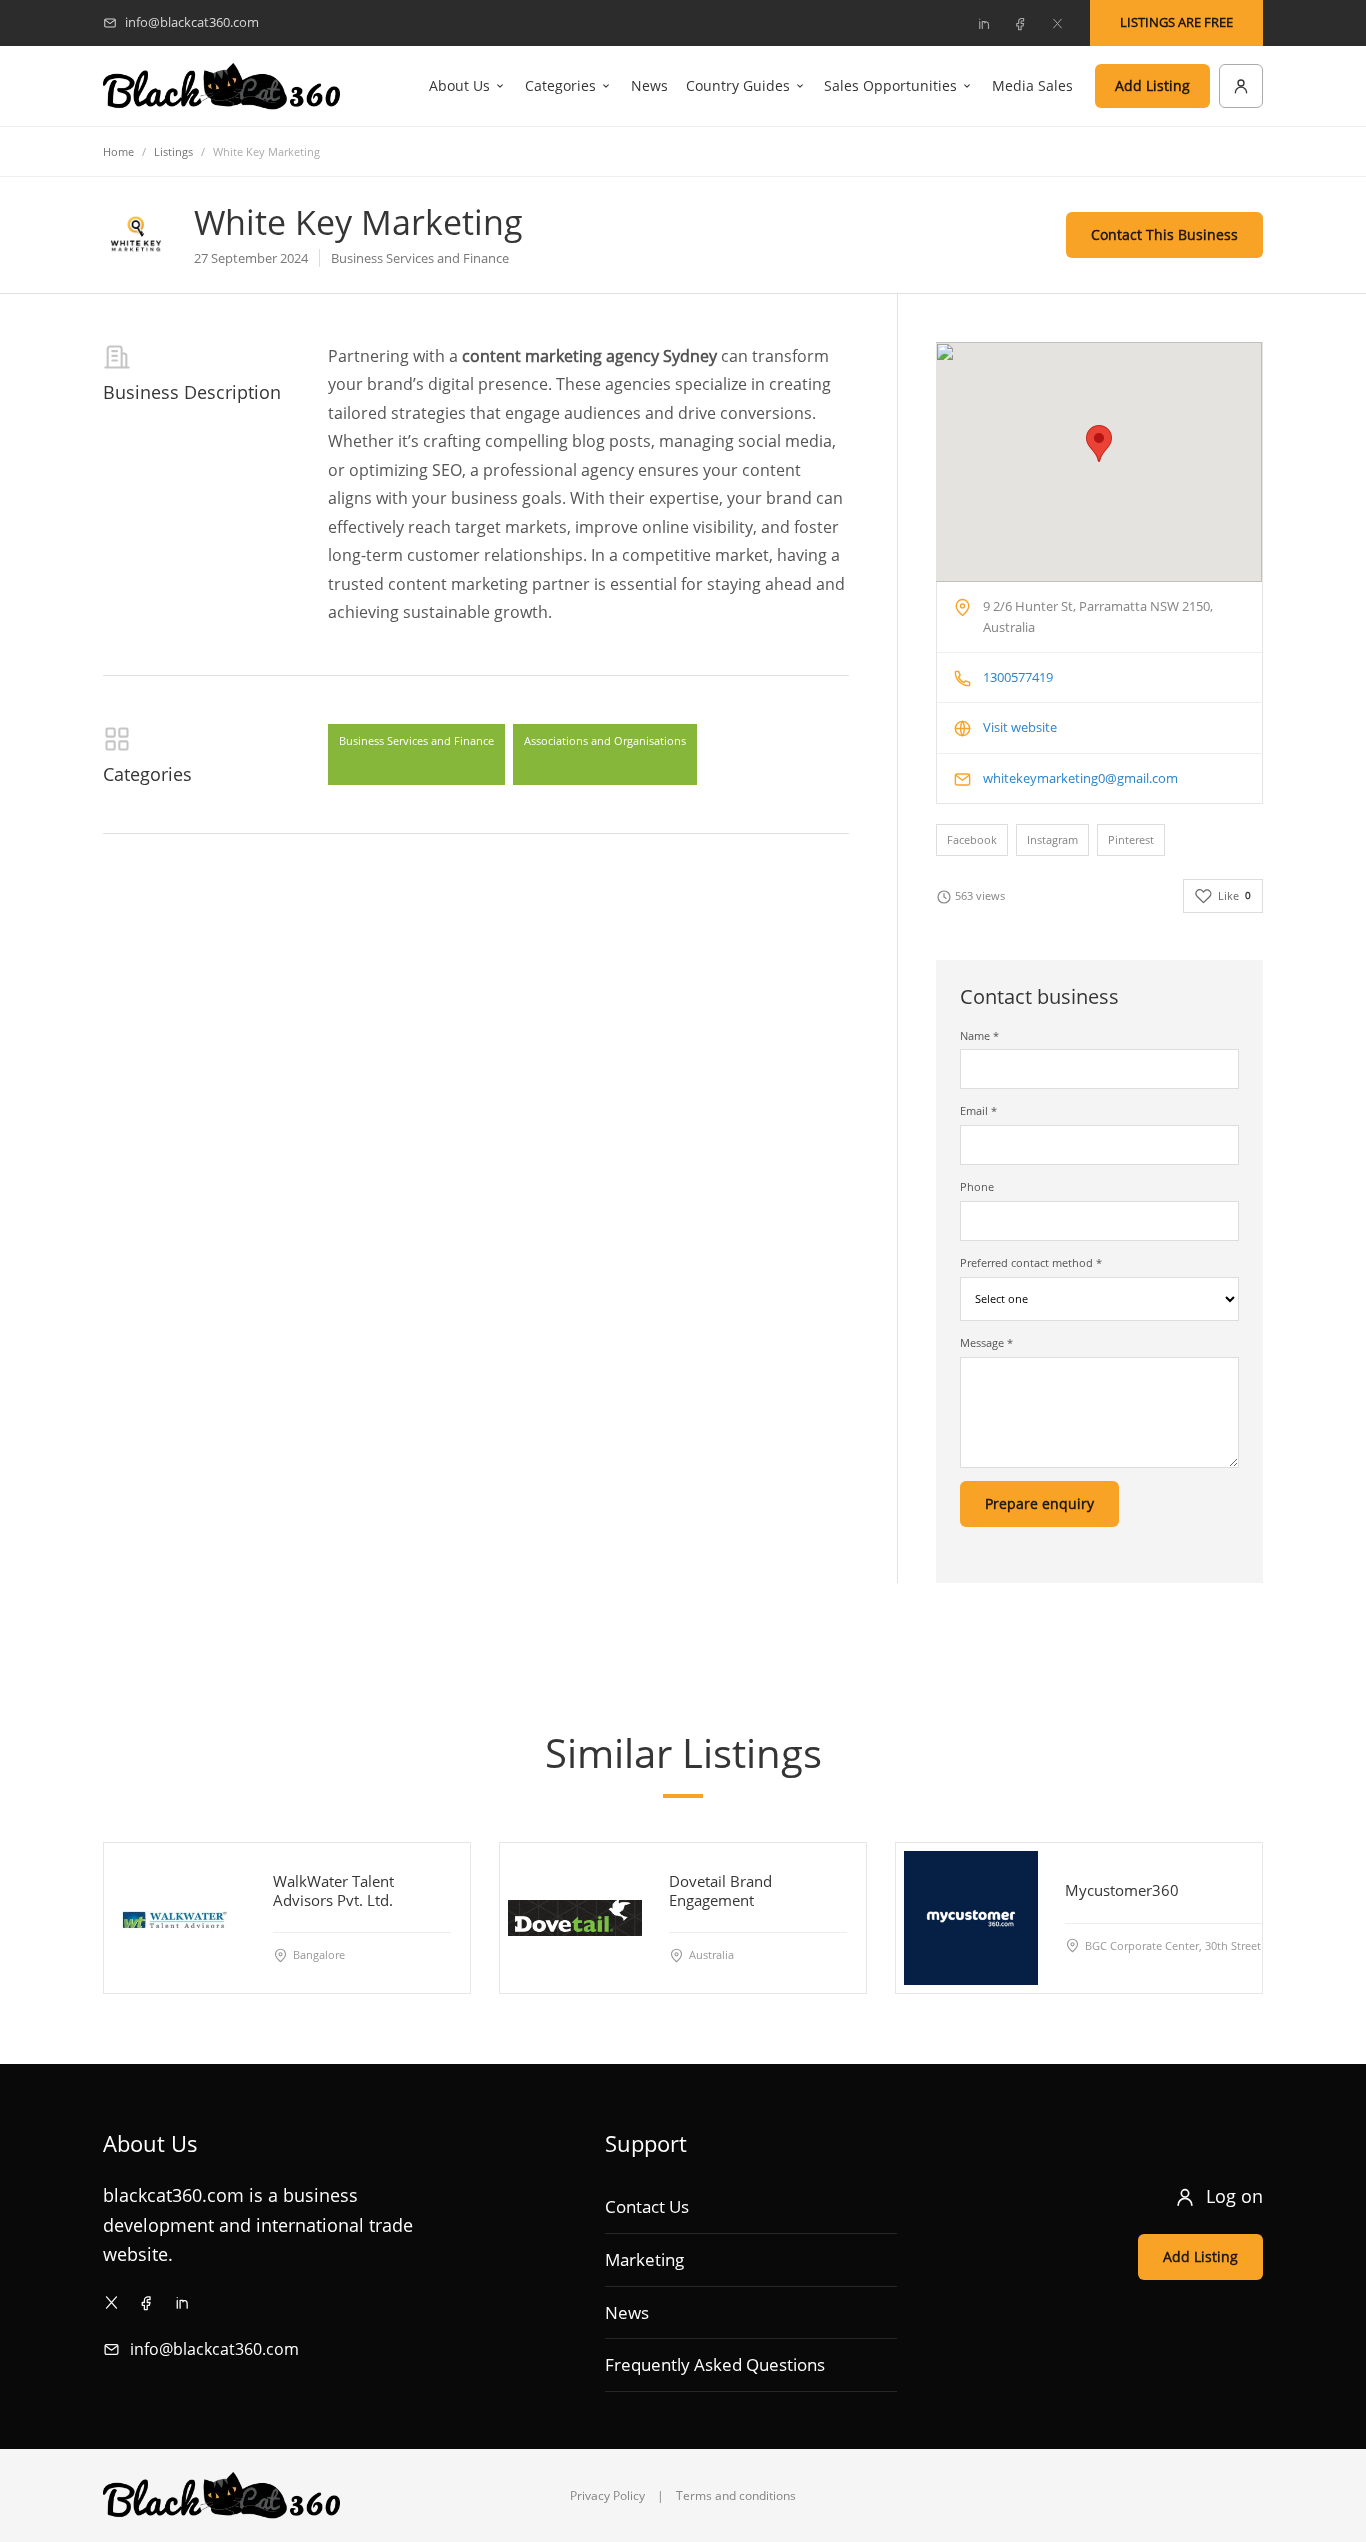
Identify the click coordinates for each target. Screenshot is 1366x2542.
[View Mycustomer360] (971, 1918)
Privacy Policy (607, 2495)
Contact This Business (1164, 234)
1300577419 (1018, 677)
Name (979, 1035)
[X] (1057, 23)
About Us (459, 85)
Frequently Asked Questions (715, 2364)
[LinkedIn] (983, 23)
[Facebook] (1020, 23)
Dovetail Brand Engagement (720, 1890)
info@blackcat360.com (214, 2349)
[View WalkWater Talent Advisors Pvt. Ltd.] (179, 1918)
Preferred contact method (1031, 1262)
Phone (977, 1186)
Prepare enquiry (1039, 1503)
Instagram (1052, 839)
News (649, 85)
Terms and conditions (736, 2495)
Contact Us (647, 2206)
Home (118, 151)
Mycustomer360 (1122, 1890)
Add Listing (1152, 85)
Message (986, 1342)
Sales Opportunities (890, 85)
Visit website (1020, 727)
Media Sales (1032, 85)
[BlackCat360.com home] (221, 86)
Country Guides (738, 85)
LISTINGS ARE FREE (1176, 22)
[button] (1099, 443)
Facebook (972, 839)
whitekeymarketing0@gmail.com (1080, 778)
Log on (1234, 2196)
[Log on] (1241, 86)
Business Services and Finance (416, 740)
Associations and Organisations (605, 740)
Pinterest (1131, 839)
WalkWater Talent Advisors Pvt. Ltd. (333, 1890)
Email (978, 1110)
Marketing (644, 2259)
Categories (560, 85)
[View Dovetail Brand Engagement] (575, 1918)
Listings (173, 151)
